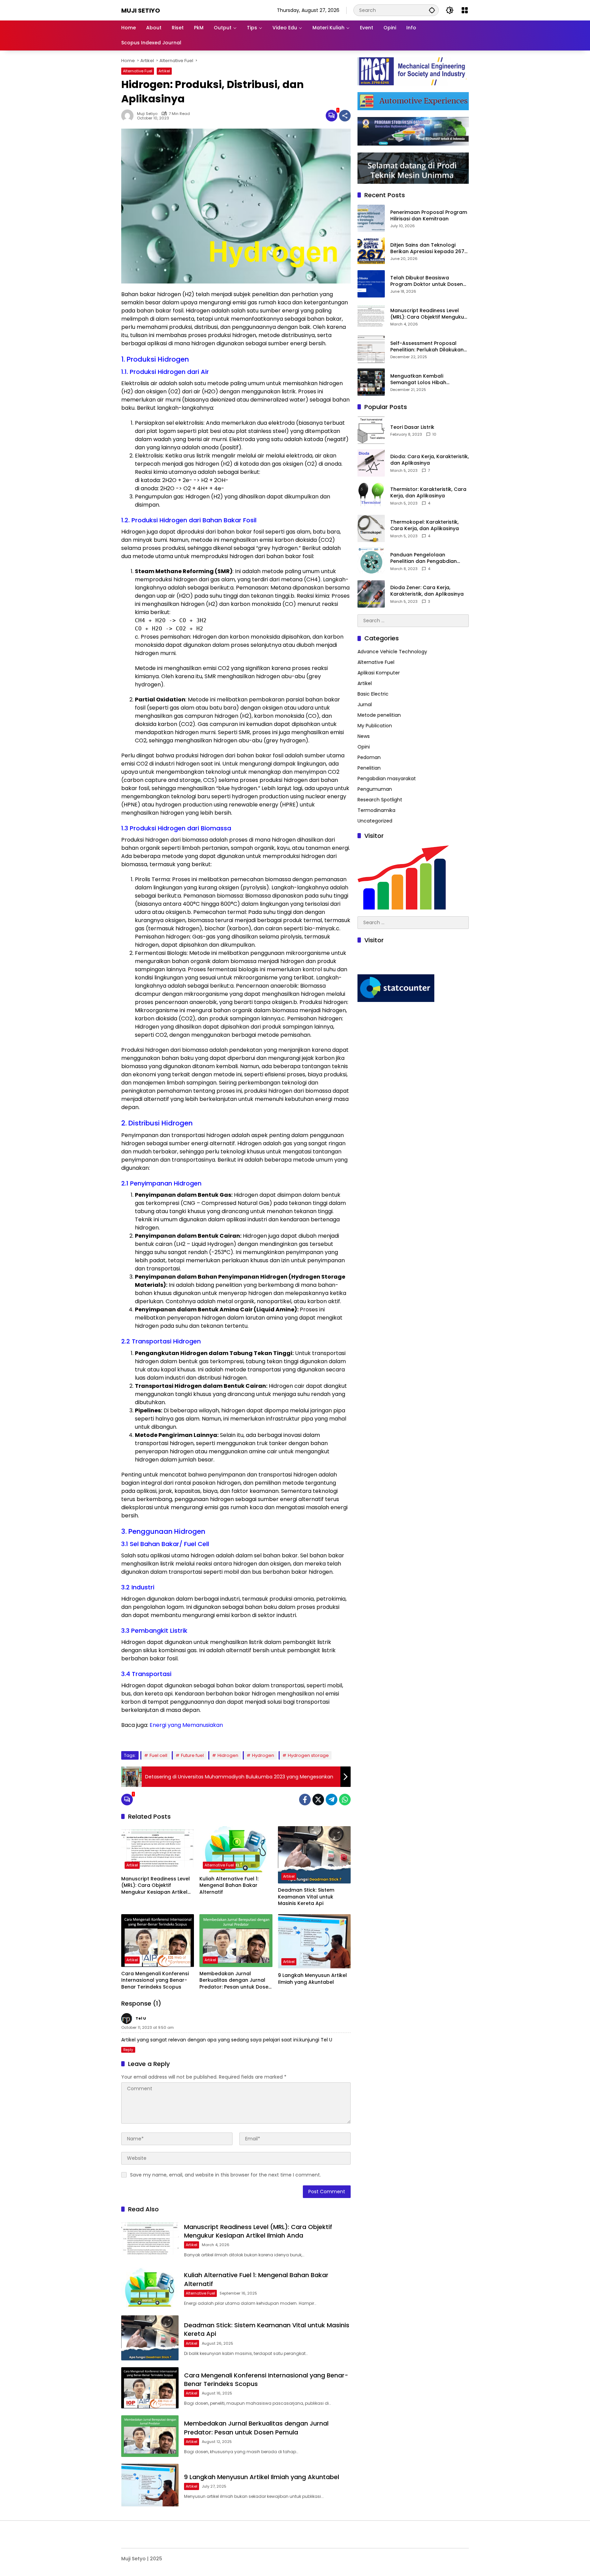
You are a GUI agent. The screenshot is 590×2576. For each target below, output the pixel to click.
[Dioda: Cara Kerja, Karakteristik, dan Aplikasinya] (371, 463)
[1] (332, 116)
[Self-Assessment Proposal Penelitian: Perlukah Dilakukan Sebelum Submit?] (371, 349)
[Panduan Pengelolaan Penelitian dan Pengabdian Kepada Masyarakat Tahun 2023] (371, 561)
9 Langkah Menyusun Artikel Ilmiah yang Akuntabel (312, 1979)
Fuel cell (158, 1755)
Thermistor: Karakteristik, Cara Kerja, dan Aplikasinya (428, 493)
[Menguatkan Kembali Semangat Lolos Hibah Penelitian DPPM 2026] (371, 382)
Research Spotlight (380, 800)
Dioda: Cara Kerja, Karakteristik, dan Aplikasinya (430, 460)
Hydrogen (263, 1755)
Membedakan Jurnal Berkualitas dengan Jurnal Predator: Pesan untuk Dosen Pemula (235, 1981)
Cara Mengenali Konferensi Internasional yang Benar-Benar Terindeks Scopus (155, 1980)
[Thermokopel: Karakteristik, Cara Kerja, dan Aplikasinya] (371, 528)
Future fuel (192, 1755)
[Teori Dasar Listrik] (371, 430)
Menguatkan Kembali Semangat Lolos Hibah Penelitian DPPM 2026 (418, 380)
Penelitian (369, 768)
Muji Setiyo (141, 10)
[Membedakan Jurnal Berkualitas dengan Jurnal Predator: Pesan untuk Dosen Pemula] (236, 1941)
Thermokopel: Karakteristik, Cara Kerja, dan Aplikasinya (425, 526)
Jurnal (365, 704)
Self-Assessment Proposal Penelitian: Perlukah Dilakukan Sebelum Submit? (427, 347)
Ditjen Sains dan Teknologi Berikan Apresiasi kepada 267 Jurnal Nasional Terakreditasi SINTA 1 (427, 249)
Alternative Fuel (138, 71)
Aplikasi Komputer (379, 673)
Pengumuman (375, 789)
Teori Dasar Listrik (412, 427)
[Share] (345, 116)
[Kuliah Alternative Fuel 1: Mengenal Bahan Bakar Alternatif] (236, 1849)
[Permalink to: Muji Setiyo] (129, 116)
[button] (432, 10)
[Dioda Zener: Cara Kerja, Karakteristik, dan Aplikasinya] (371, 594)
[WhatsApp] (345, 1800)
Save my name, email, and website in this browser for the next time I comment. (226, 2175)
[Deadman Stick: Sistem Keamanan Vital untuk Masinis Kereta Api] (314, 1855)
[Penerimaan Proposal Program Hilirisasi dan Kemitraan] (371, 218)
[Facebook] (305, 1800)
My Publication (375, 726)
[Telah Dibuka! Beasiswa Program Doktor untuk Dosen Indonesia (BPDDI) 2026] (371, 284)
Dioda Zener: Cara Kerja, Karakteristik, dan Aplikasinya (427, 591)
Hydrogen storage (308, 1755)
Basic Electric (373, 694)
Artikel (164, 71)
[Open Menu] (465, 10)
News (364, 736)
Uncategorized (375, 821)
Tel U (326, 2040)
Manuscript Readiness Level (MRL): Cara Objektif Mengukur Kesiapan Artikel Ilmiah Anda (156, 1886)
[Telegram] (332, 1800)
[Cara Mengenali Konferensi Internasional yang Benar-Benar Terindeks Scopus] (158, 1941)
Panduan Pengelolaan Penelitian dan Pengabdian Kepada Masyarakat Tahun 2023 (424, 558)
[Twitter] (318, 1800)
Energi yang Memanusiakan (186, 1725)
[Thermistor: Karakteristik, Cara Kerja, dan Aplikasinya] (371, 496)
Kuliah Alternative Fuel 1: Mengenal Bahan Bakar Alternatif (229, 1886)
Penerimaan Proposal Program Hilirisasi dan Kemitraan (429, 216)
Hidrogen (228, 1755)
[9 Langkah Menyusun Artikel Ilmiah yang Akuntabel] (314, 1941)
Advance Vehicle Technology (392, 652)
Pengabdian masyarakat (387, 778)
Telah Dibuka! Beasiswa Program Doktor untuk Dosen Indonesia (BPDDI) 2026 (427, 281)
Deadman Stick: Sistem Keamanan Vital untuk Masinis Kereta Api (306, 1897)
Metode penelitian (379, 715)
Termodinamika (376, 810)
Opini (364, 747)
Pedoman (369, 757)
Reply (128, 2050)
